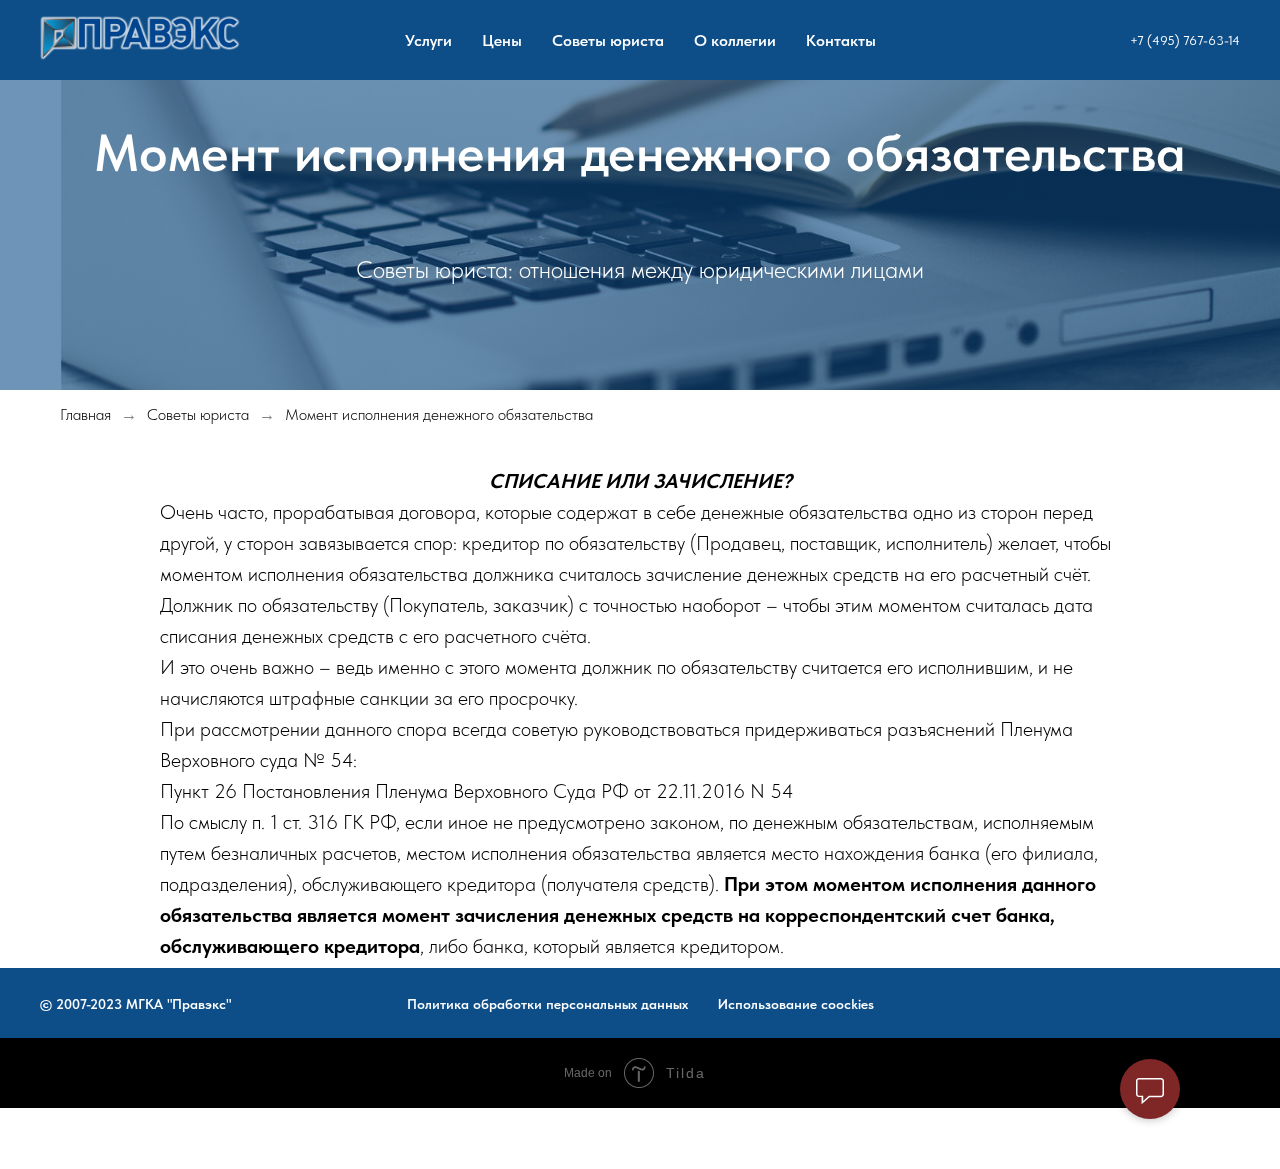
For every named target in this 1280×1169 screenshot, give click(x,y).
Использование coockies (796, 1004)
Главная (85, 414)
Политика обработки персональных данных (547, 1004)
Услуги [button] (428, 40)
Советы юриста (608, 40)
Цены (502, 40)
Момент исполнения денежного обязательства (439, 414)
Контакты (841, 40)
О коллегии (735, 40)
